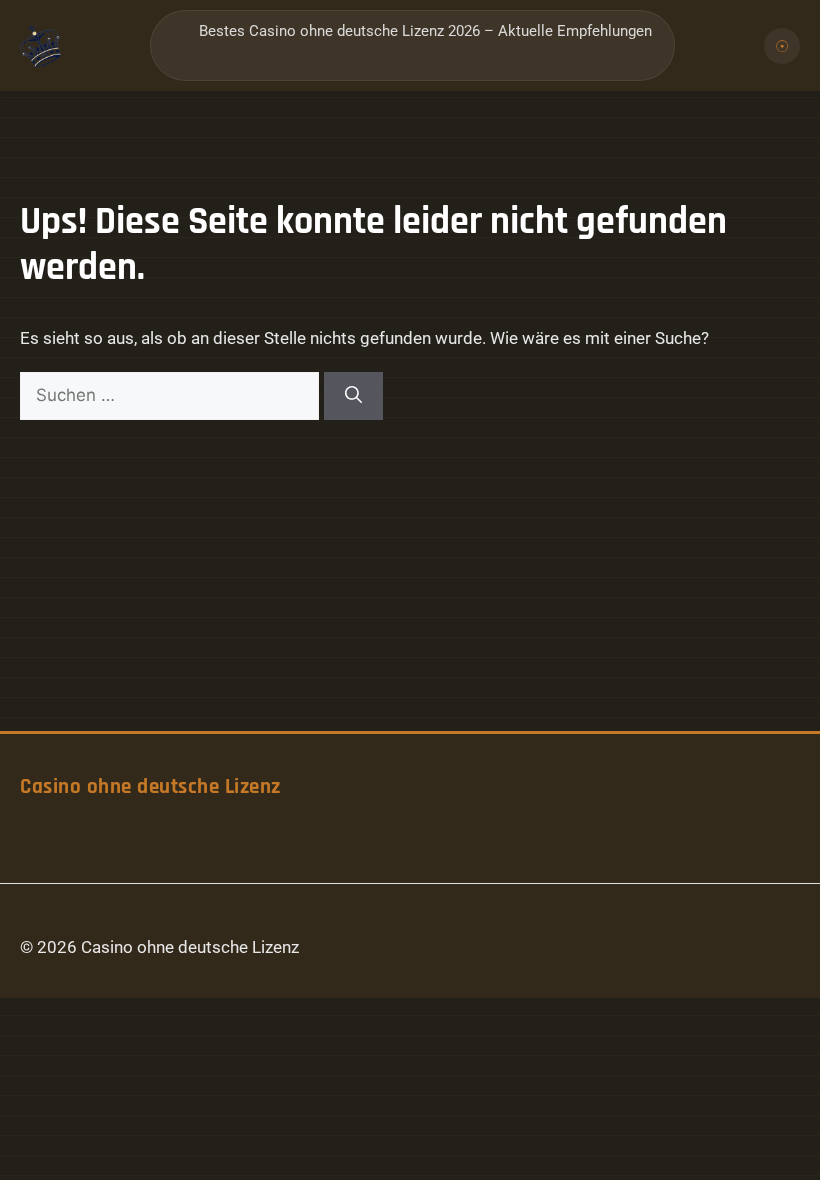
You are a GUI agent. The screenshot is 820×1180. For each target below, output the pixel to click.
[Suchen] (353, 396)
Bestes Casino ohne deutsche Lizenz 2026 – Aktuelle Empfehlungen (425, 31)
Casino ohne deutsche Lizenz (150, 787)
